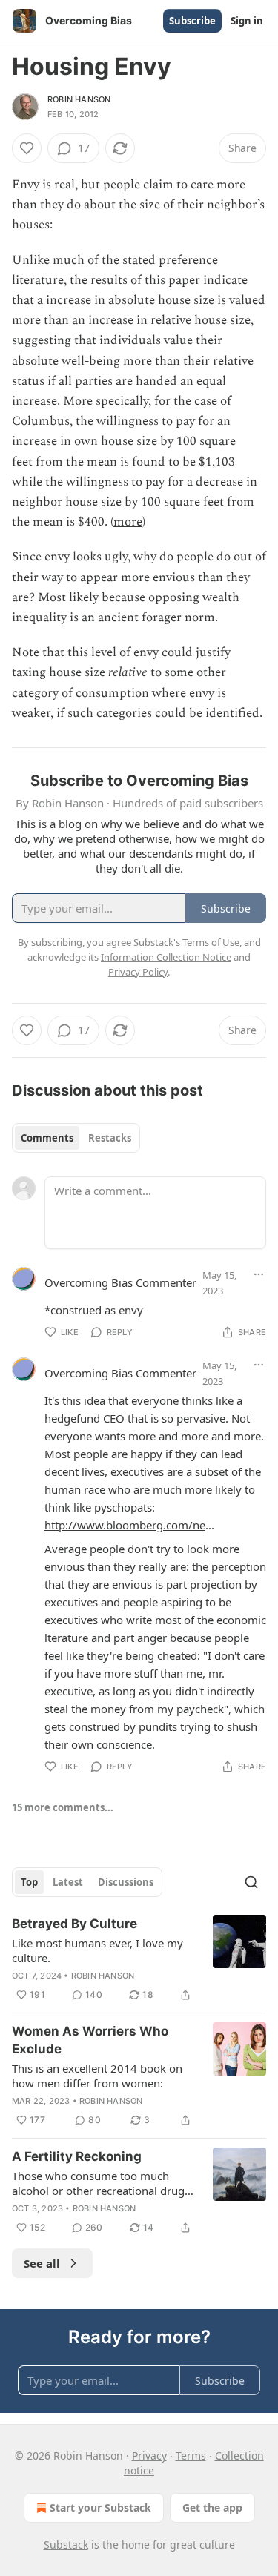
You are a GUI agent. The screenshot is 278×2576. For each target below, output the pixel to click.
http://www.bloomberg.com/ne (125, 1525)
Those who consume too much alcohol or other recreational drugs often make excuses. (101, 2183)
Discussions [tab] (126, 1882)
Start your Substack (100, 2507)
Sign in (247, 21)
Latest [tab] (68, 1882)
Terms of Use (211, 942)
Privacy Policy (138, 972)
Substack (66, 2544)
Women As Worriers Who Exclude (90, 2040)
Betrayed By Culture (75, 1924)
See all (42, 2263)
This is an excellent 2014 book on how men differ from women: (97, 2076)
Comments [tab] (47, 1138)
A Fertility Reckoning (77, 2156)
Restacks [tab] (110, 1138)
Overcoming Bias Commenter (120, 1282)
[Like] (27, 148)
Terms (191, 2456)
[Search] (251, 1882)
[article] (139, 1959)
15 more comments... (63, 1807)
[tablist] (76, 1138)
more (128, 522)
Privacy (149, 2456)
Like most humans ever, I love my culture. (97, 1950)
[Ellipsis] (259, 1274)
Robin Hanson (79, 99)
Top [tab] (29, 1882)
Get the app (212, 2507)
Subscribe (192, 21)
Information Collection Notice (166, 957)
